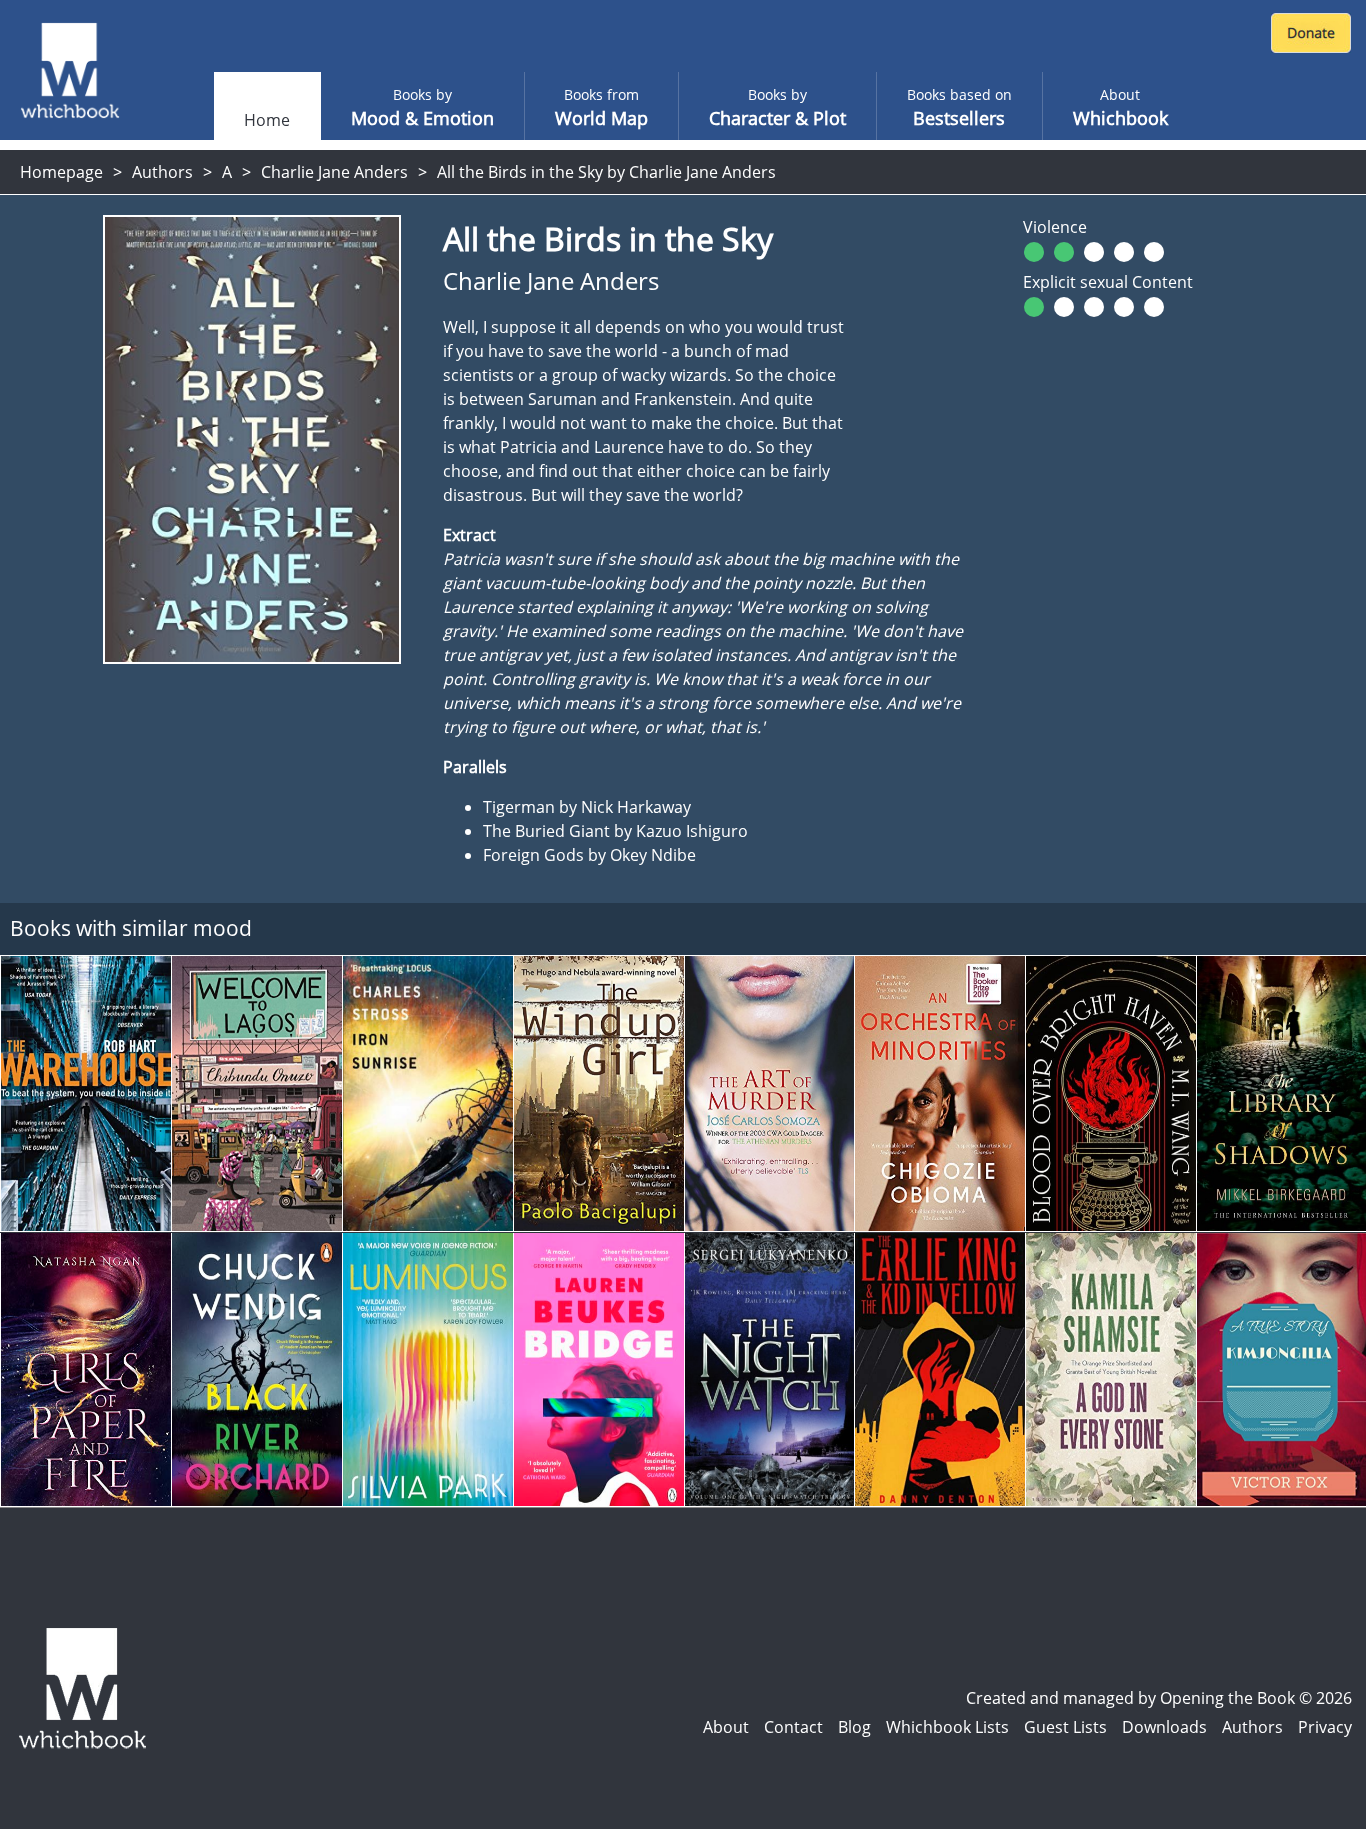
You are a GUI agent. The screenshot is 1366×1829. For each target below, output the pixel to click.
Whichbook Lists (947, 1727)
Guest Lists (1065, 1727)
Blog (854, 1727)
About (726, 1727)
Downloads (1164, 1727)
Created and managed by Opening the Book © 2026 (1159, 1698)
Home (267, 120)
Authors (162, 172)
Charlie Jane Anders (334, 172)
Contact (793, 1727)
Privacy (1325, 1727)
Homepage (61, 172)
